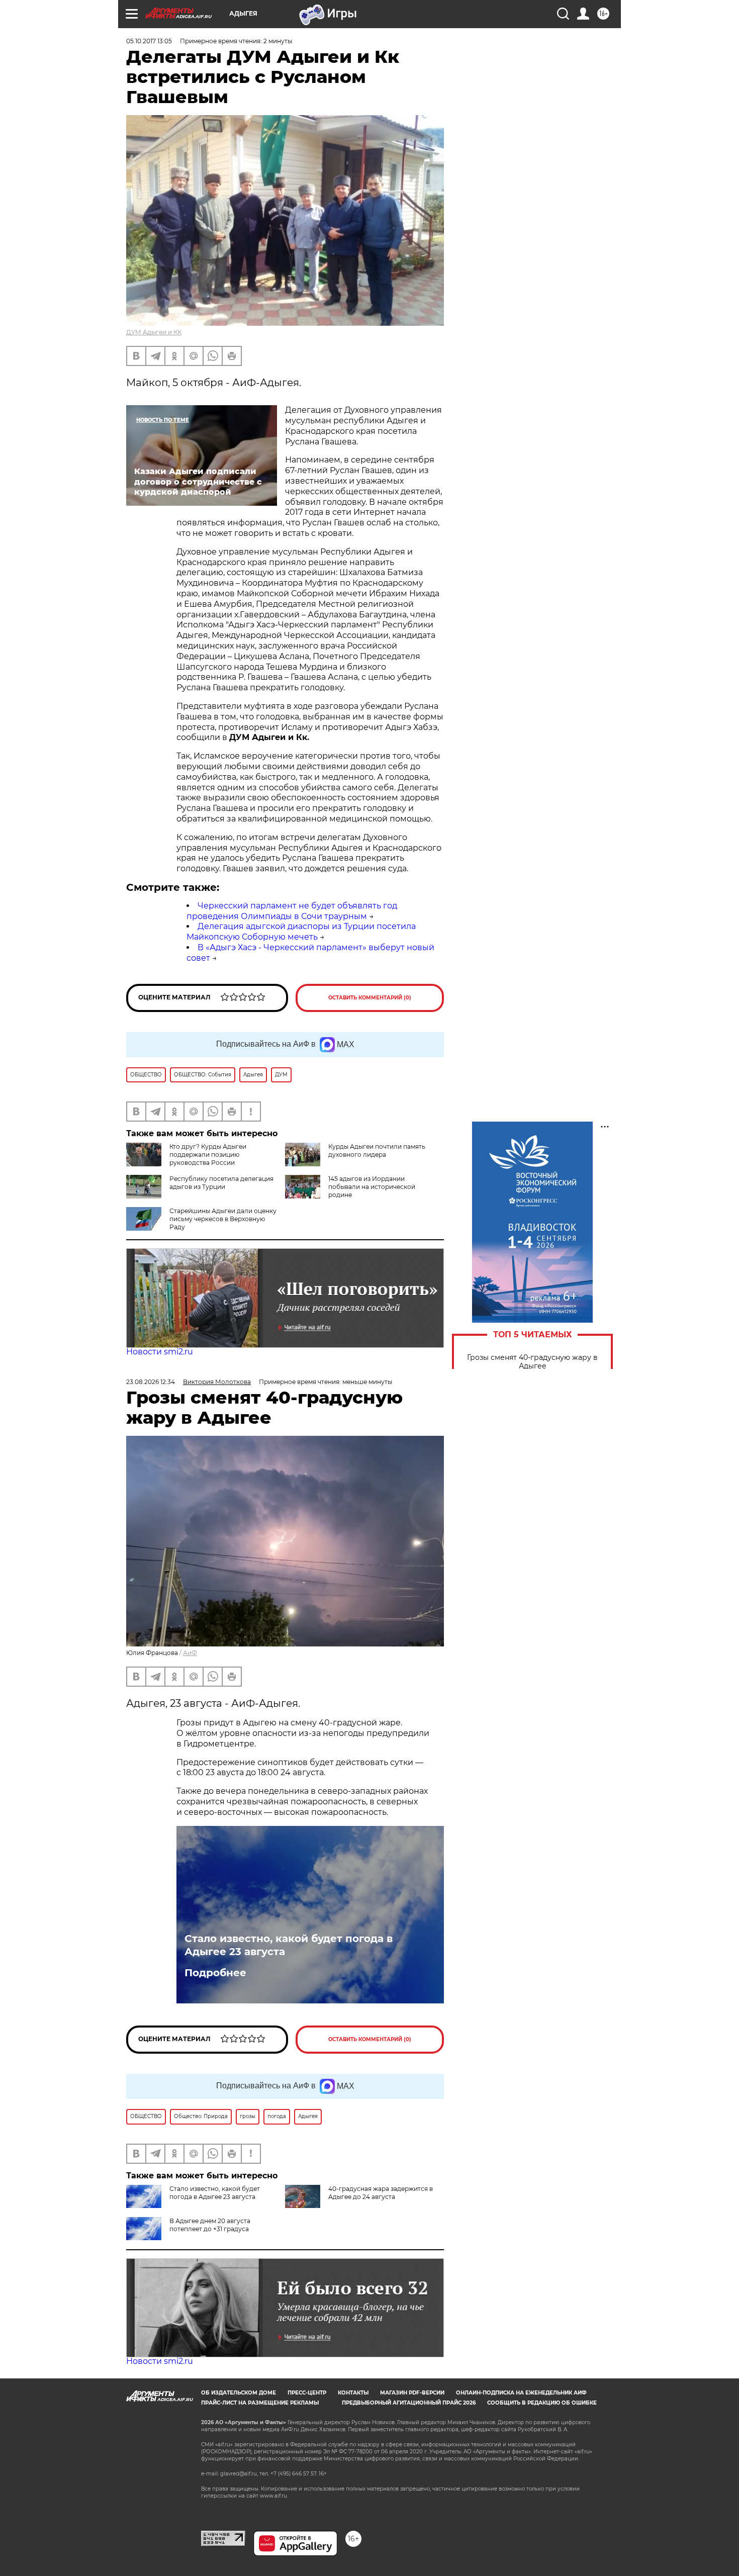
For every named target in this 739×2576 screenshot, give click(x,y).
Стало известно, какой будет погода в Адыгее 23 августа (289, 1945)
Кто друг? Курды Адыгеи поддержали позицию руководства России (208, 1155)
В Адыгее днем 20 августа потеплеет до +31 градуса (210, 2225)
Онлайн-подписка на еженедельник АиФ (521, 2393)
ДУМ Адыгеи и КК (154, 332)
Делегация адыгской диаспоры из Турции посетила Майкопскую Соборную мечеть (301, 932)
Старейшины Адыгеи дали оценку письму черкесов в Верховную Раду (223, 1219)
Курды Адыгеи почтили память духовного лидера (377, 1151)
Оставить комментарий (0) (370, 998)
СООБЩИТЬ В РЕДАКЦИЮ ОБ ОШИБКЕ (542, 2403)
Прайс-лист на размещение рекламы (260, 2403)
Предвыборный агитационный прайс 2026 (409, 2403)
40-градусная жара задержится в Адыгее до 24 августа (381, 2193)
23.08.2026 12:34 (151, 1382)
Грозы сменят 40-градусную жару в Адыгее (532, 1362)
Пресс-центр (307, 2393)
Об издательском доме (239, 2393)
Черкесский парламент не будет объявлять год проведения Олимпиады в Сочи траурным (292, 911)
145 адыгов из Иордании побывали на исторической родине (372, 1187)
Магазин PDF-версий (412, 2393)
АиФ (190, 1653)
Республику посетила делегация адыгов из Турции (221, 1183)
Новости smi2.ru (160, 1352)
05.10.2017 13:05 (149, 41)
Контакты (353, 2393)
